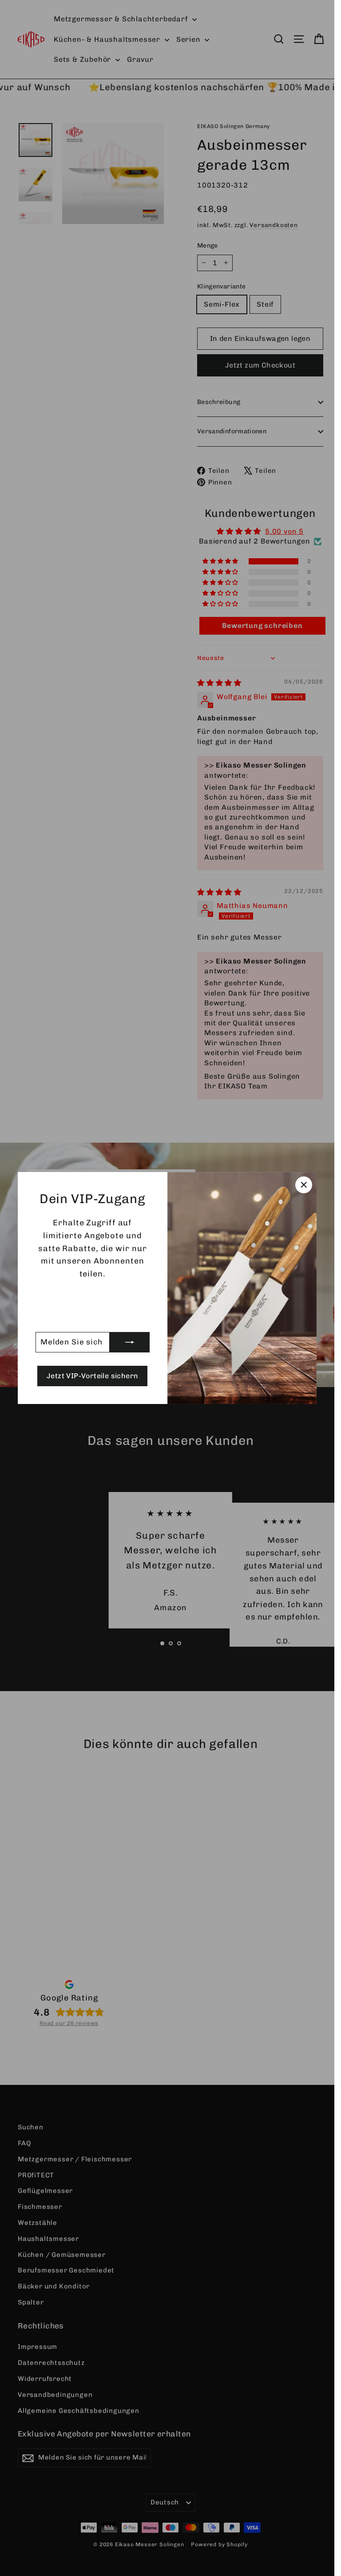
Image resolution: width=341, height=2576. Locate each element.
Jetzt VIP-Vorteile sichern (92, 1376)
